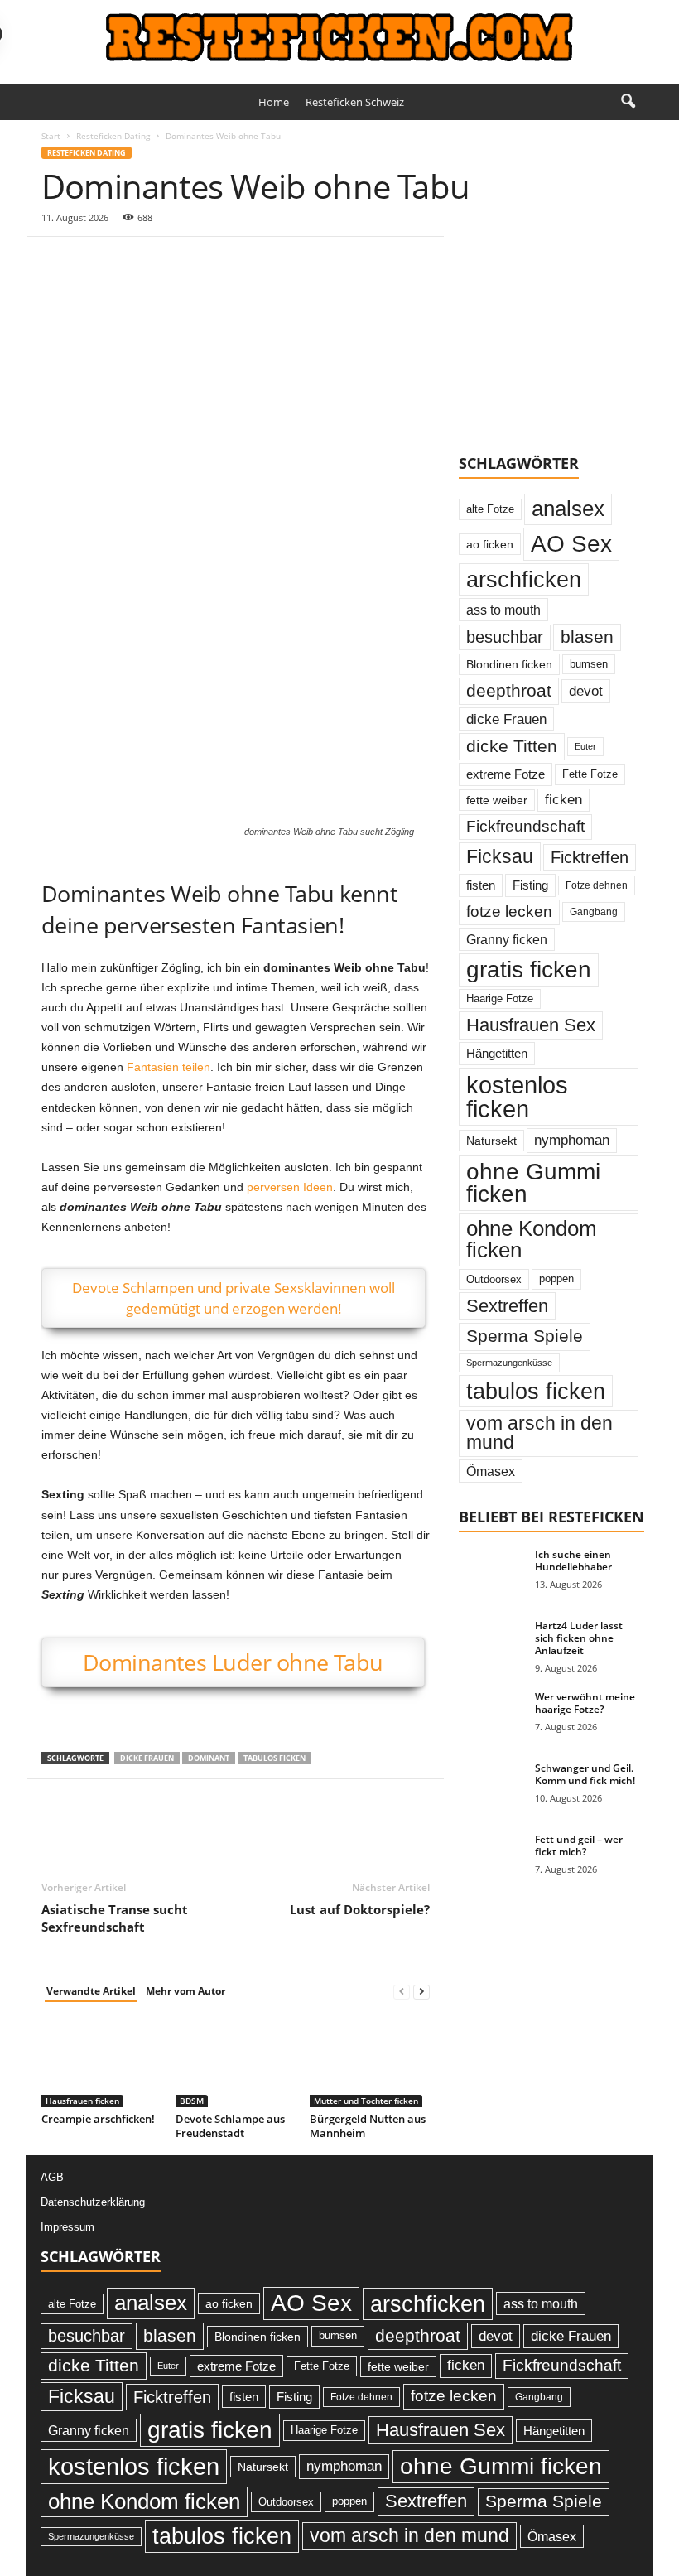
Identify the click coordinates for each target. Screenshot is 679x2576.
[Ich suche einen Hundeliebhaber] (492, 1573)
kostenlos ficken (517, 1097)
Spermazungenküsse (509, 1363)
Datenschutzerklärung (93, 2202)
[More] (211, 262)
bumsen (589, 664)
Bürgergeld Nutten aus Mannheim (368, 2126)
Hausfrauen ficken (82, 2101)
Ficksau (500, 856)
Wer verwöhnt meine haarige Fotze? (585, 1703)
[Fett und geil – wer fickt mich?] (492, 1858)
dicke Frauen (147, 1758)
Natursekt (491, 1141)
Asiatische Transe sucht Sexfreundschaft (115, 1918)
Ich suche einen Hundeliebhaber (573, 1561)
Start (51, 136)
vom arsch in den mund (539, 1433)
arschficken (524, 579)
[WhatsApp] (172, 262)
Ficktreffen (590, 857)
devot (586, 691)
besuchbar (505, 637)
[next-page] (421, 1992)
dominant (209, 1758)
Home (274, 102)
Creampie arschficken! (98, 2119)
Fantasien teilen (169, 1067)
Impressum (67, 2227)
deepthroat (509, 690)
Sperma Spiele (525, 1336)
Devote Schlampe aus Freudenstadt (230, 2126)
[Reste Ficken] (339, 38)
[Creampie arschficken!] (101, 2062)
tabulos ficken (274, 1758)
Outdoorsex (494, 1279)
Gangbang (594, 912)
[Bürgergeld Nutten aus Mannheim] (370, 2062)
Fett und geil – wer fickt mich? (579, 1845)
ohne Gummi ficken (533, 1183)
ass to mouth (503, 610)
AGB (52, 2177)
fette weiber (497, 800)
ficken (563, 800)
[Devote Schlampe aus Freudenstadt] (236, 2062)
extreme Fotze (506, 774)
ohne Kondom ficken (532, 1239)
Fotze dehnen (597, 885)
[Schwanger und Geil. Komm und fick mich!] (492, 1787)
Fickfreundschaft (525, 826)
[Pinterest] (134, 262)
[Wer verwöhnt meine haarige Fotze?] (492, 1715)
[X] (96, 262)
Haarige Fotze (500, 999)
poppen (556, 1278)
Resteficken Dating (113, 136)
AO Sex (571, 544)
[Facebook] (58, 262)
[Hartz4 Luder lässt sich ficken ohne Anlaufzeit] (492, 1644)
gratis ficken (529, 970)
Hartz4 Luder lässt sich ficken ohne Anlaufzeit (579, 1638)
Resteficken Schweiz (355, 102)
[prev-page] (402, 1992)
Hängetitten (497, 1053)
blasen (587, 637)
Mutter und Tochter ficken (366, 2101)
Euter (585, 746)
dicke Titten (512, 746)
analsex (568, 509)
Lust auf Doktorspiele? (360, 1909)
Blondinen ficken (509, 664)
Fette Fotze (590, 774)
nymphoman (572, 1140)
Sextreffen (507, 1306)
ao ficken (490, 544)
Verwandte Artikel (91, 1991)
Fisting (530, 885)
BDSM (192, 2101)
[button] (628, 102)
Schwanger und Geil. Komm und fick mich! (585, 1774)
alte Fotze (490, 509)
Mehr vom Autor (185, 1991)
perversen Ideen (290, 1187)
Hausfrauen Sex (531, 1025)
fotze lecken (509, 912)
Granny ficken (507, 939)
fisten (481, 885)
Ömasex (491, 1471)
